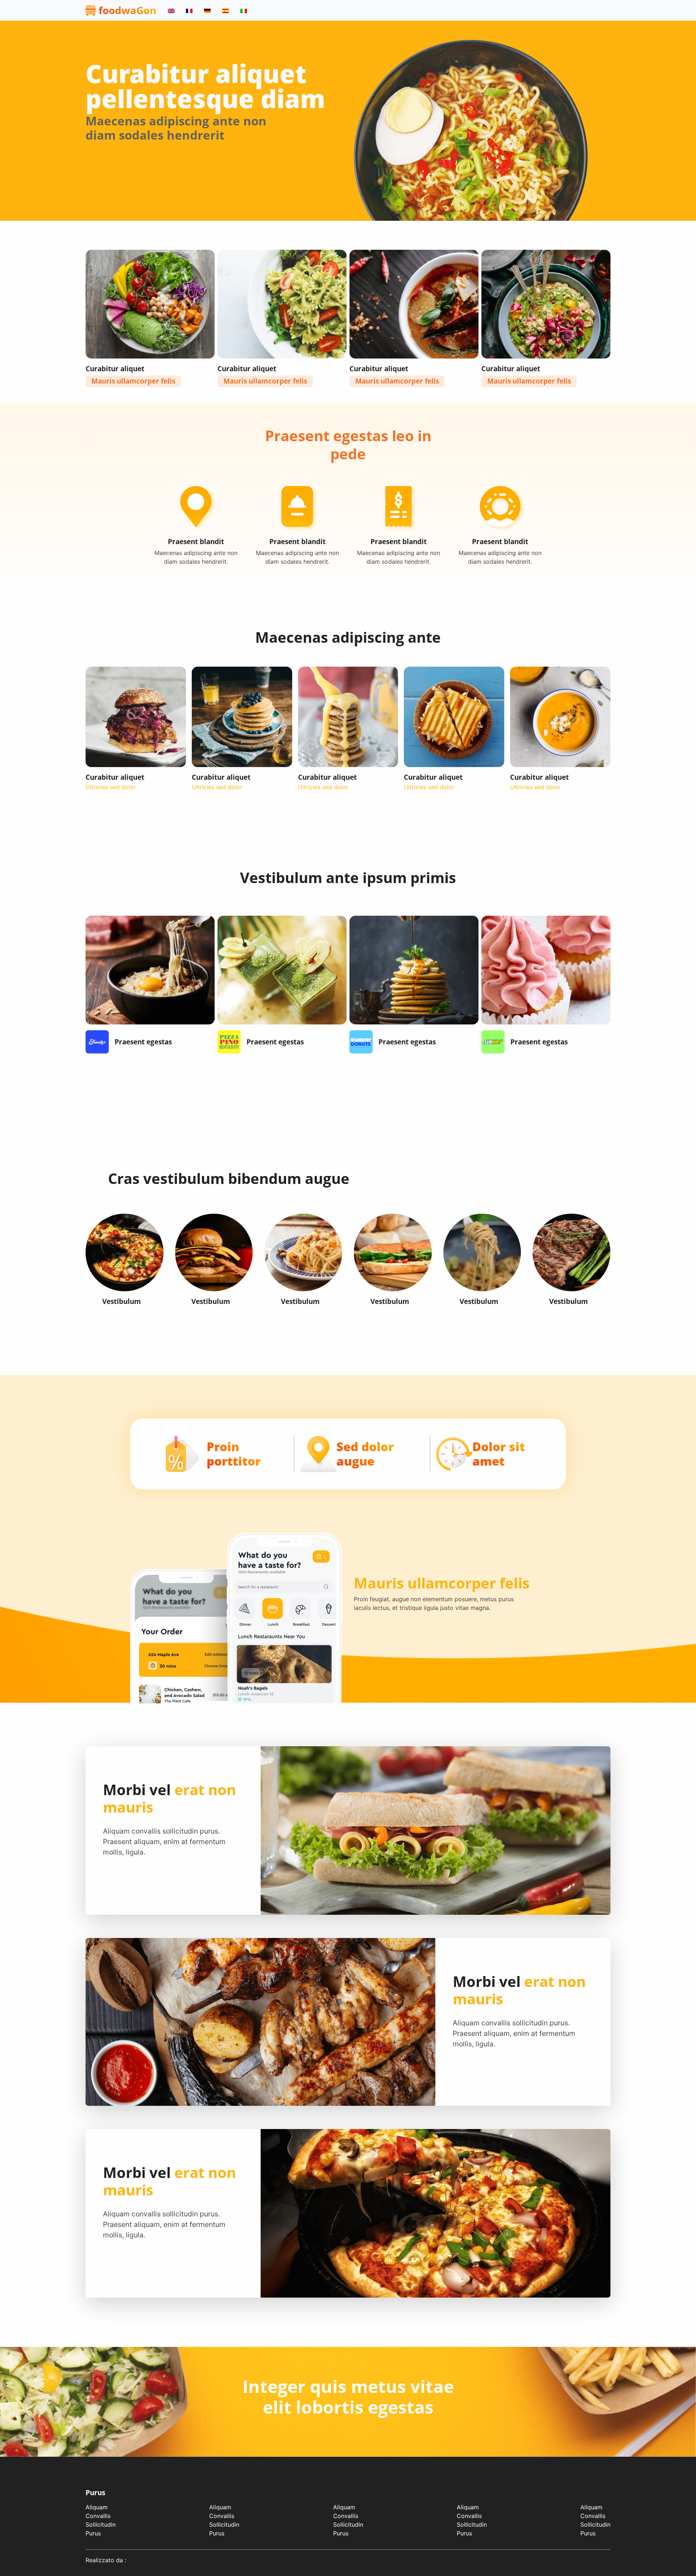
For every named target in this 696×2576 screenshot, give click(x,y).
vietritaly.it (142, 2560)
